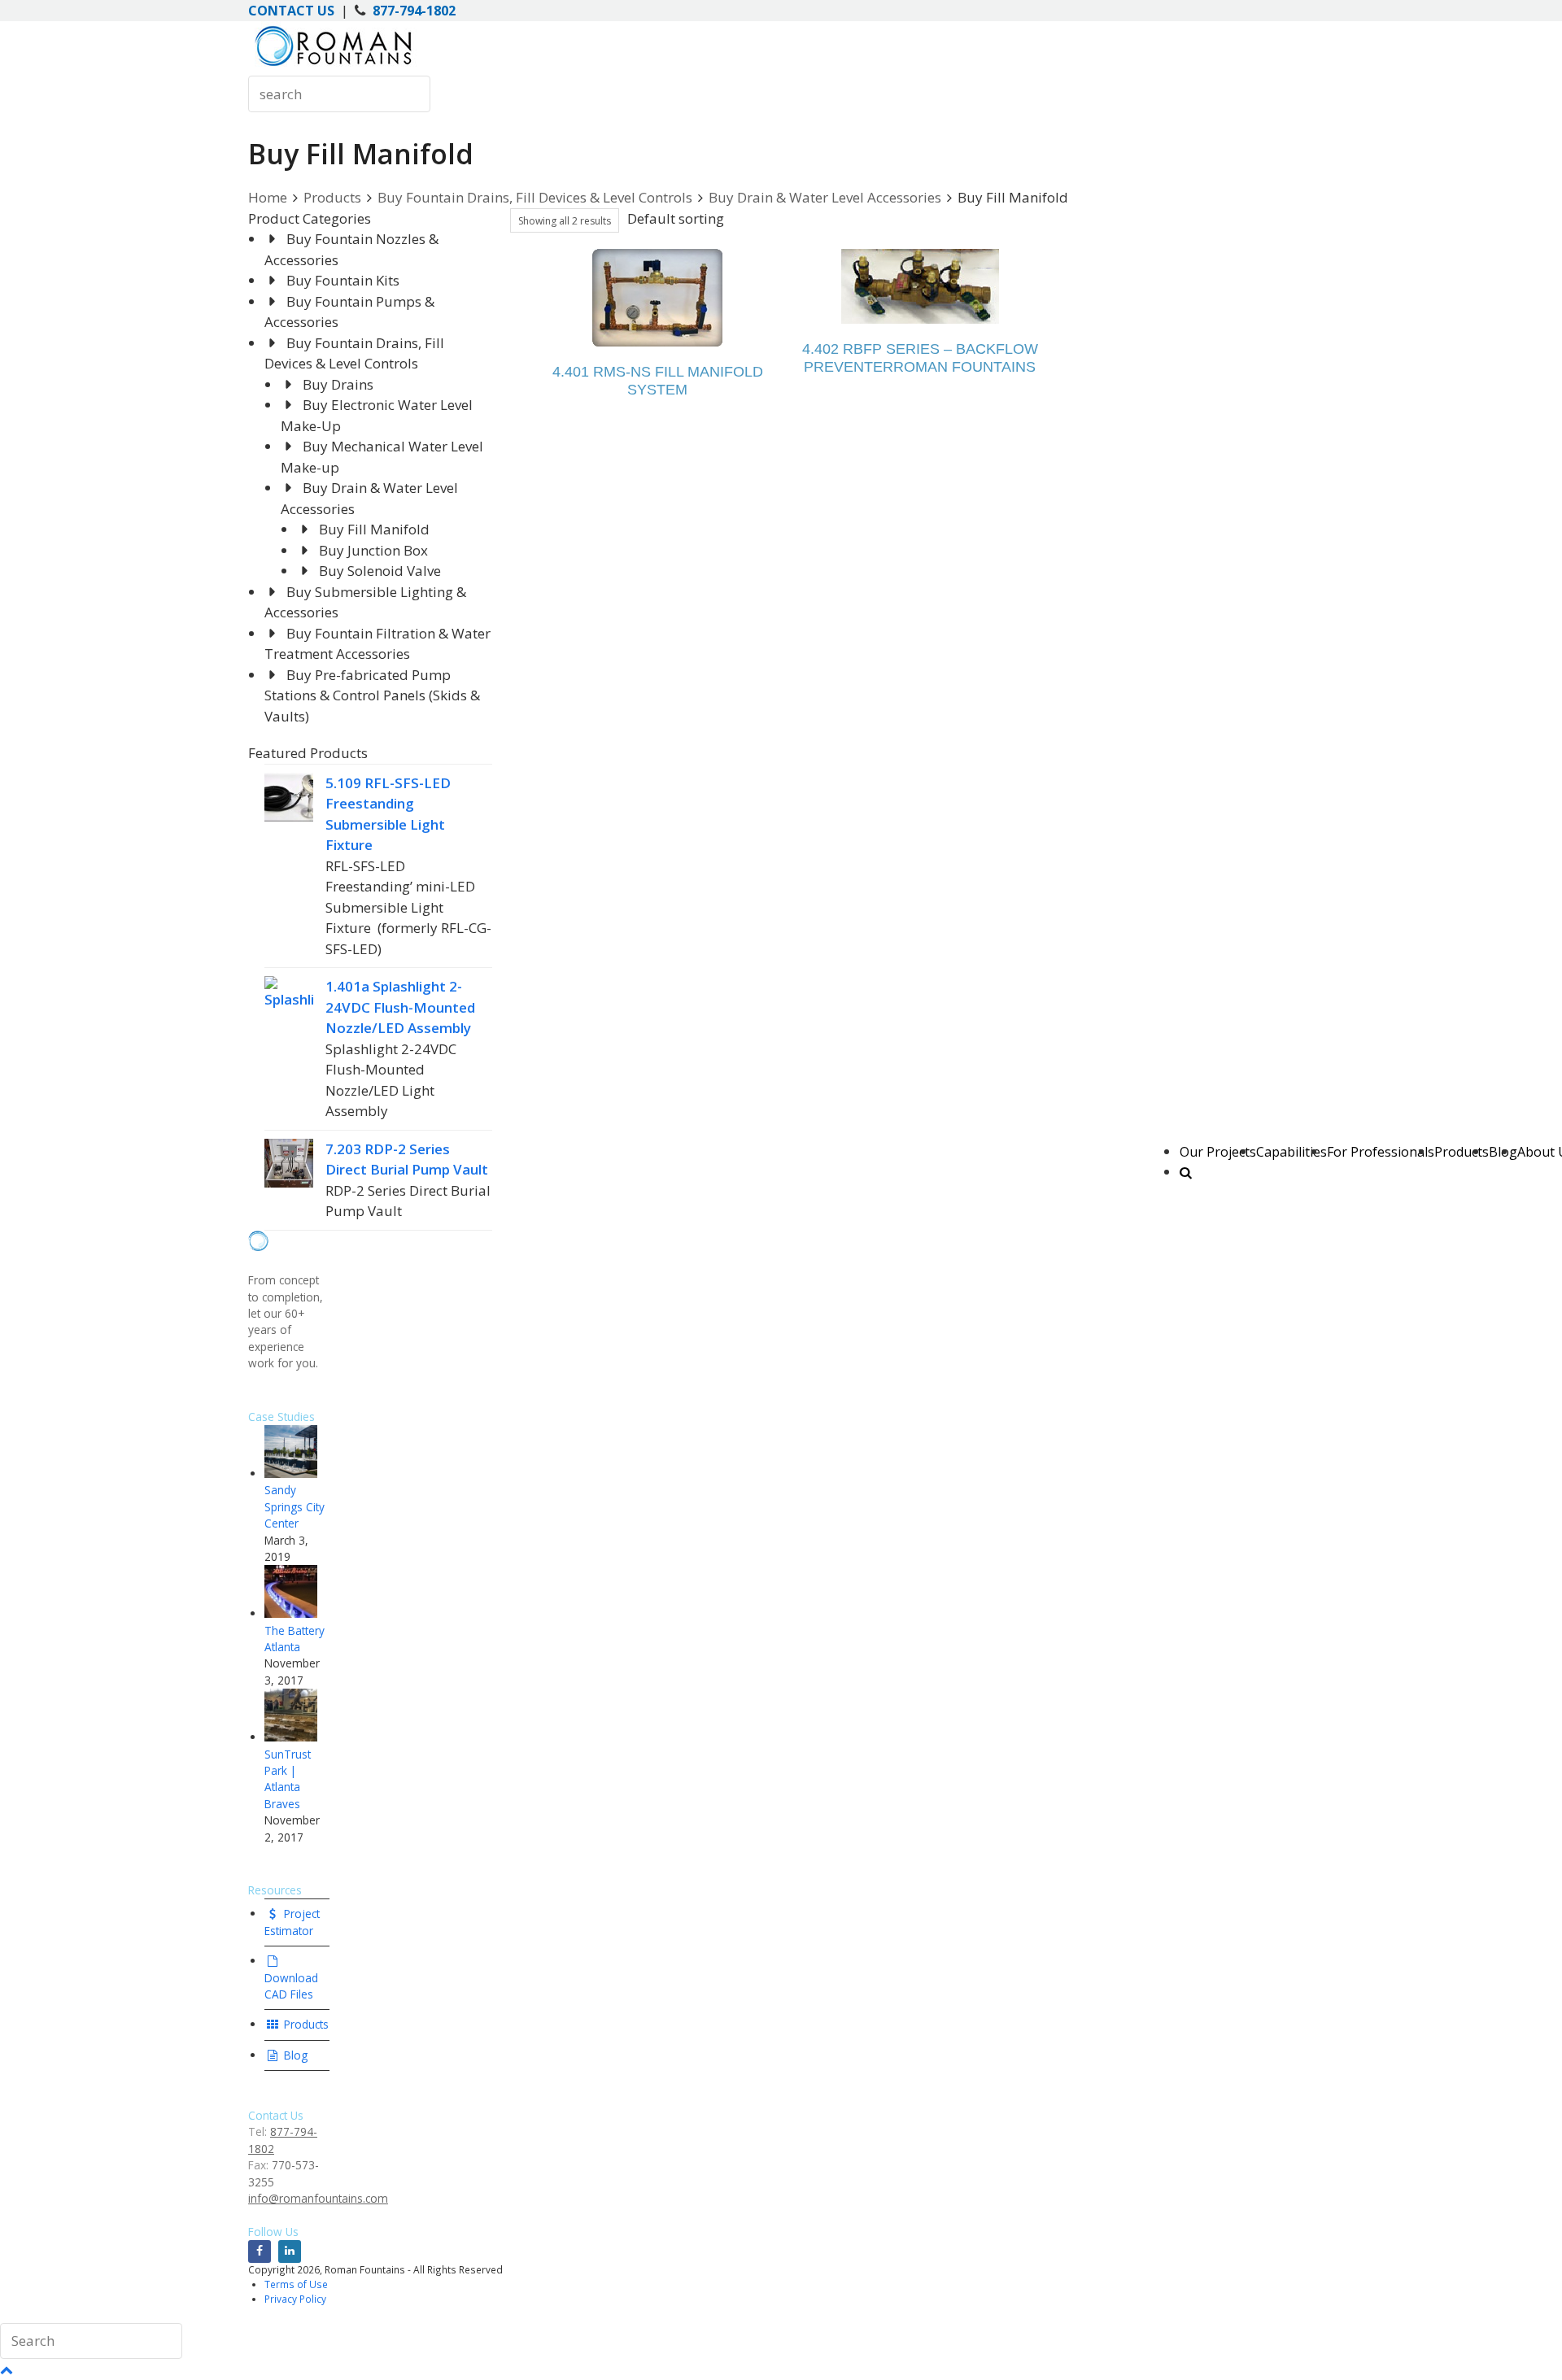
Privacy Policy (295, 2299)
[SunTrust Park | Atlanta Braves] (291, 1737)
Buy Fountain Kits (343, 280)
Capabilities (1291, 1152)
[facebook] (260, 2251)
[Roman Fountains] (333, 65)
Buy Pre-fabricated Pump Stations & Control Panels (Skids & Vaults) (372, 695)
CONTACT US (291, 11)
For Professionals (1381, 1152)
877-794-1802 (414, 11)
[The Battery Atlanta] (291, 1613)
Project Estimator (292, 1922)
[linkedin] (290, 2251)
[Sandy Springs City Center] (291, 1473)
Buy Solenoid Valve (380, 571)
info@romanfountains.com (318, 2198)
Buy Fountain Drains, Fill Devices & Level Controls (535, 197)
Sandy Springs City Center (295, 1506)
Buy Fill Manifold (374, 529)
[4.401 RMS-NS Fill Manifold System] (657, 298)
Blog (294, 2055)
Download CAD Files (291, 1986)
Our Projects (1218, 1152)
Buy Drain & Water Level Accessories (825, 197)
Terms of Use (296, 2284)
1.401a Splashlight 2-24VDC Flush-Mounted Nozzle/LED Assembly (400, 1007)
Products (1462, 1152)
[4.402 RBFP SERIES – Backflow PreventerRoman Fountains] (920, 286)
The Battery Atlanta (295, 1639)
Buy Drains (338, 384)
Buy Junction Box (373, 550)
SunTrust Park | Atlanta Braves (288, 1779)
